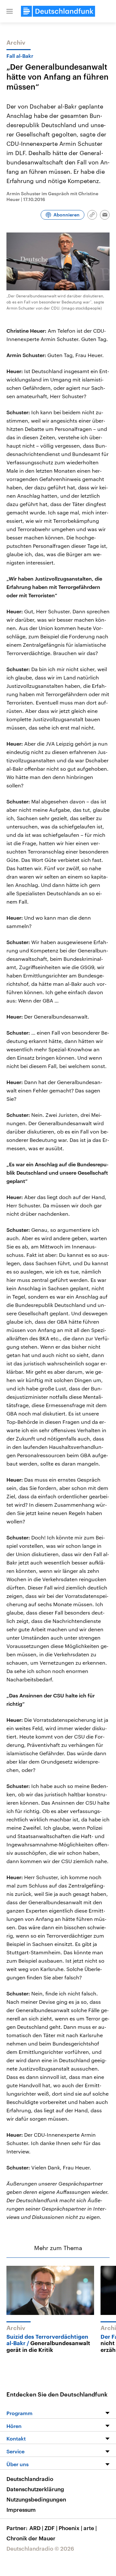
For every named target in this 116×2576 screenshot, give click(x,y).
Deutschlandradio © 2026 (40, 2548)
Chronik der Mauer (31, 2538)
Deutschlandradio (30, 2479)
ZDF (51, 2528)
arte (90, 2528)
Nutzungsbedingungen (36, 2499)
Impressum (21, 2510)
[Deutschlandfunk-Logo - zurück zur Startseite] (58, 11)
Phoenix (70, 2528)
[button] (10, 11)
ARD (36, 2528)
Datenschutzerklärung (35, 2489)
